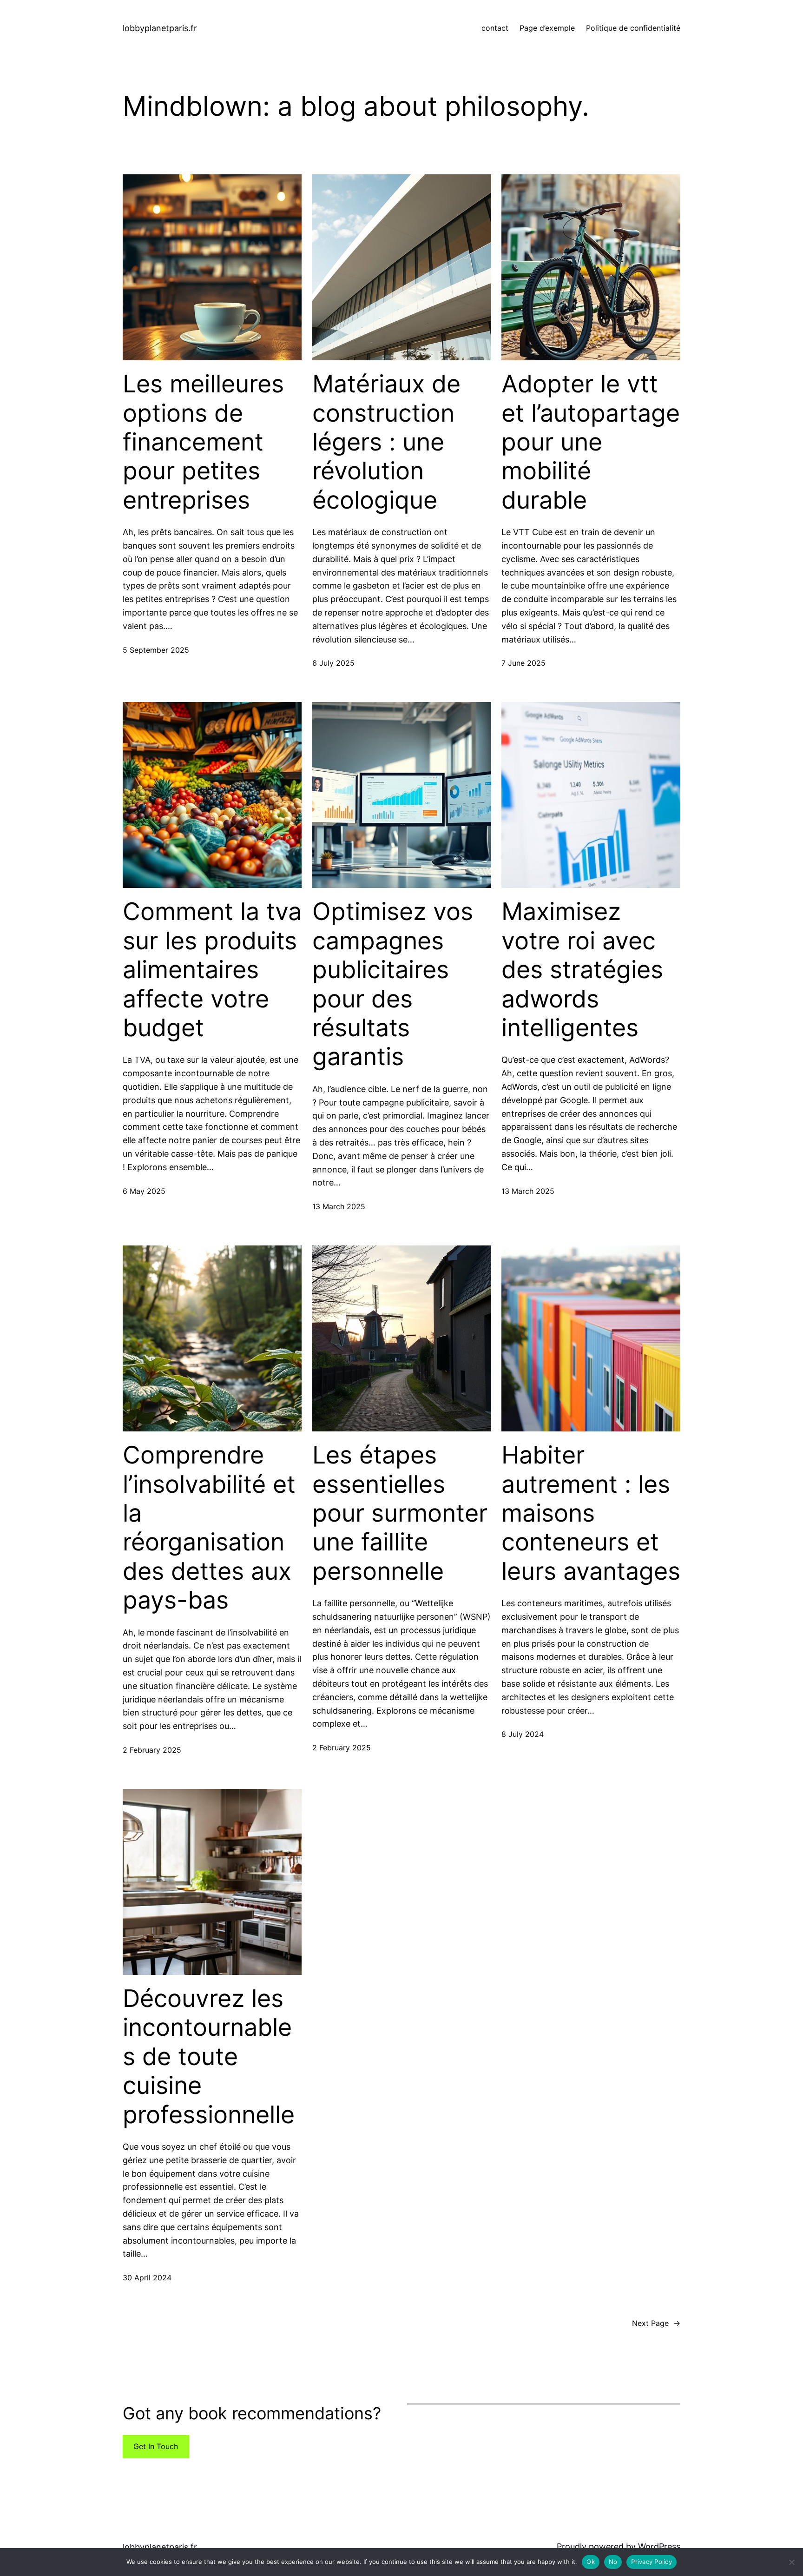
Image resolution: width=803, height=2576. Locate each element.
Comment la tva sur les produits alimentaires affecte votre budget (212, 970)
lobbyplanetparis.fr (160, 28)
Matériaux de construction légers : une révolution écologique (386, 442)
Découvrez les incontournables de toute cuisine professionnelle (209, 2057)
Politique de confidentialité (633, 28)
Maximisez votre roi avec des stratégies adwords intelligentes (582, 970)
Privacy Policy (652, 2562)
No (613, 2562)
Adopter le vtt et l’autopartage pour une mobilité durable (591, 442)
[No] (791, 2562)
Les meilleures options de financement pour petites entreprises (203, 442)
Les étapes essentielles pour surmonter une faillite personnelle (400, 1513)
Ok (591, 2562)
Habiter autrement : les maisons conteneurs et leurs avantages (591, 1513)
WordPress (659, 2546)
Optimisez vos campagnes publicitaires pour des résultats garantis (393, 984)
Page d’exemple (547, 28)
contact (495, 28)
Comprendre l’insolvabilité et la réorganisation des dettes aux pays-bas (209, 1528)
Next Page (656, 2323)
